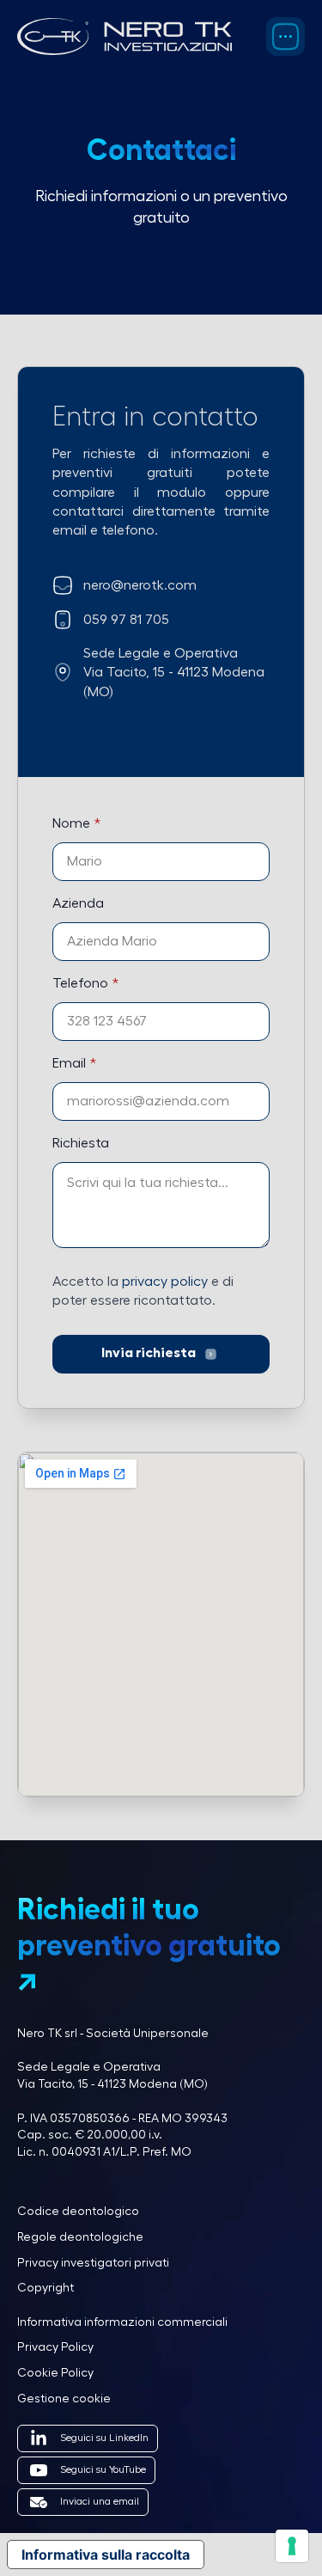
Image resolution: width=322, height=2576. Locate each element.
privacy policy (165, 1282)
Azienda (78, 903)
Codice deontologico (78, 2212)
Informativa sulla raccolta (106, 2555)
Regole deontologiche (80, 2237)
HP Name (37, 801)
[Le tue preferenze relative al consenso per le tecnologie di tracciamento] (292, 2546)
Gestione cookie (64, 2399)
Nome (76, 823)
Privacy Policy (55, 2347)
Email (74, 1063)
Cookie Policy (55, 2373)
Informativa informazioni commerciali (122, 2322)
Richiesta (81, 1143)
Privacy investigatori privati (93, 2263)
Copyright (46, 2288)
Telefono (85, 983)
